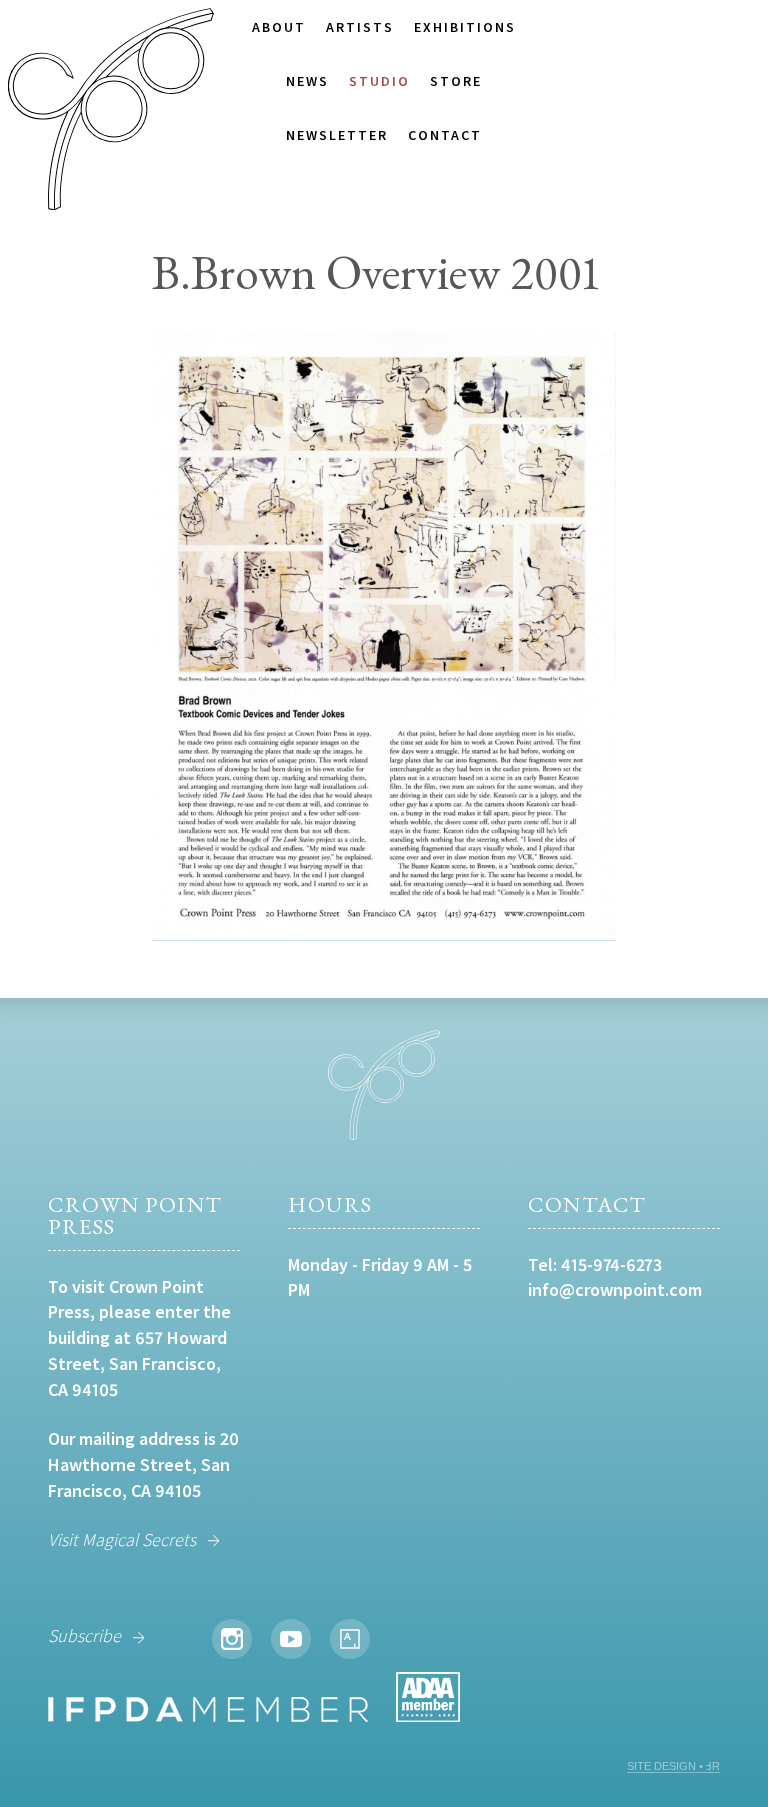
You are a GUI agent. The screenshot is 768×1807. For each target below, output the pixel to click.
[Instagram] (232, 1639)
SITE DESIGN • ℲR (673, 1766)
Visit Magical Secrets (122, 1539)
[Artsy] (350, 1639)
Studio (379, 81)
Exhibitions (465, 27)
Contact (445, 135)
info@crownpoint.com (615, 1289)
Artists (360, 27)
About (279, 27)
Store (456, 81)
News (307, 81)
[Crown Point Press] (111, 112)
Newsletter (337, 135)
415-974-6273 (611, 1264)
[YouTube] (291, 1639)
